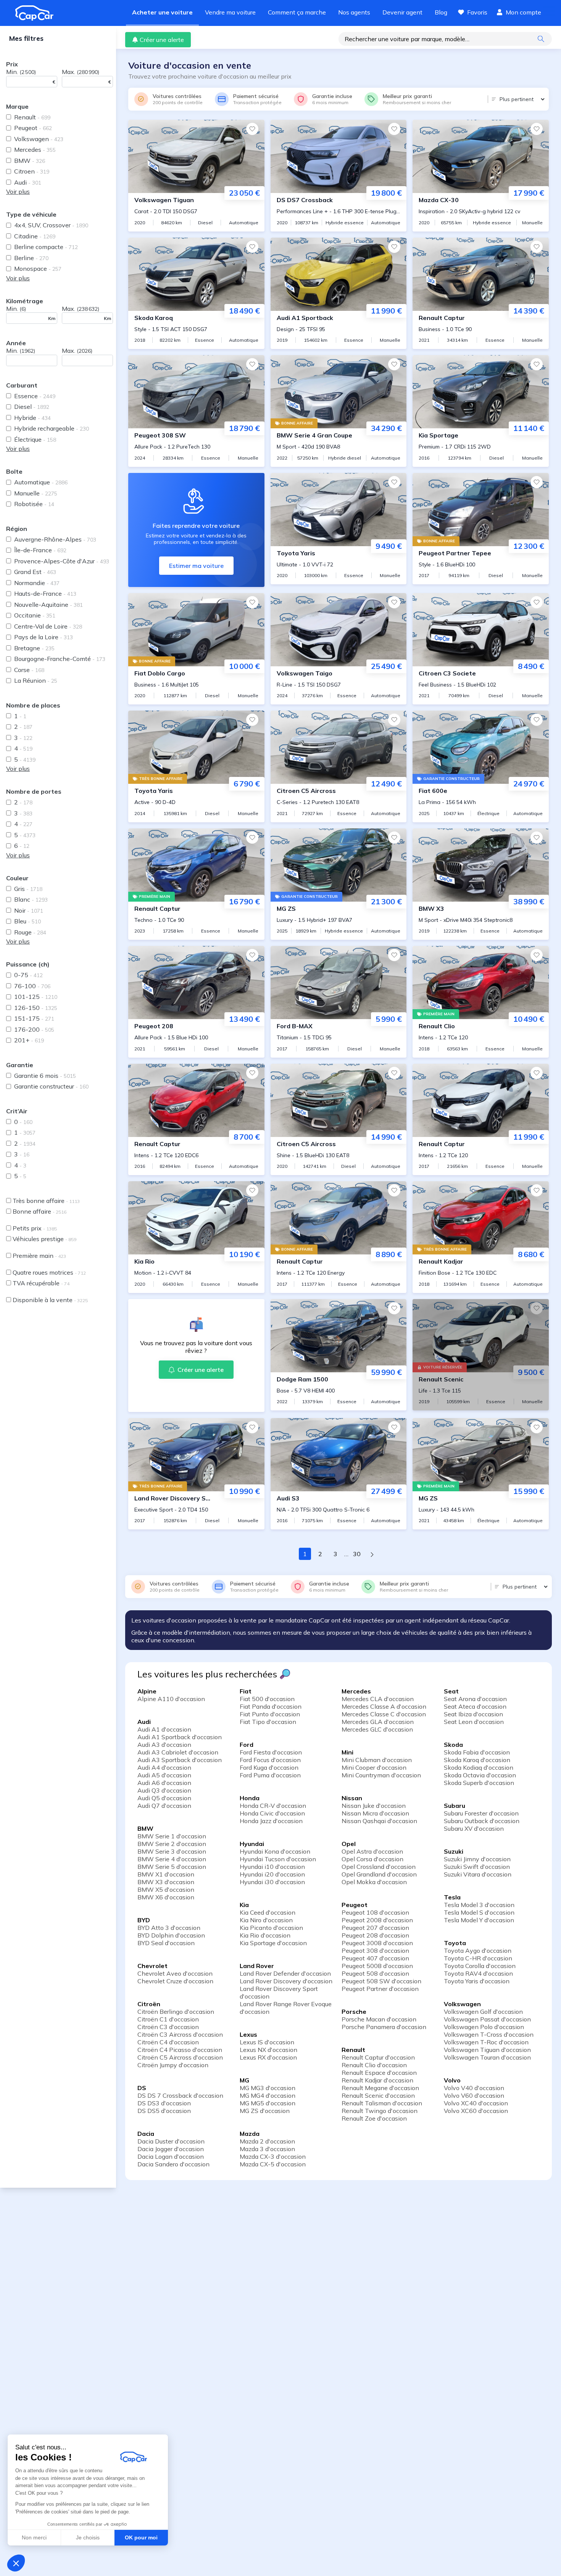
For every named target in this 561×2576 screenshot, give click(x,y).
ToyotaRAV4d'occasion (478, 1973)
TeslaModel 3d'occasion (479, 1905)
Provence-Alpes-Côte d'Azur (62, 561)
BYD (144, 1920)
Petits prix (35, 1228)
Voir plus (18, 191)
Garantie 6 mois (45, 1076)
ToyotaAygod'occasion (478, 1950)
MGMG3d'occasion (268, 2088)
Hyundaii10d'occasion (272, 1867)
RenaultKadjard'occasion (377, 2080)
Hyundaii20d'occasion (272, 1874)
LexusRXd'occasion (268, 2057)
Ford (247, 1745)
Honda (250, 1798)
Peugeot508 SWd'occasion (381, 1981)
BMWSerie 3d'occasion (172, 1851)
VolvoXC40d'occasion (476, 2103)
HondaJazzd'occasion (271, 1821)
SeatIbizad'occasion (473, 1714)
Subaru (455, 1806)
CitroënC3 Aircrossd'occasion (180, 2034)
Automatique (41, 482)
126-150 (36, 1008)
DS (142, 2088)
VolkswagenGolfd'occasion (483, 2012)
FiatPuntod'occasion (270, 1714)
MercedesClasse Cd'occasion (384, 1714)
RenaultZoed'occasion (374, 2118)
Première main (39, 1256)
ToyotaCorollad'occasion (480, 1966)
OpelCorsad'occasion (372, 1859)
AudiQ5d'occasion (164, 1798)
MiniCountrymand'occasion (381, 1775)
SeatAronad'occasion (475, 1699)
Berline (31, 258)
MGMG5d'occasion (268, 2103)
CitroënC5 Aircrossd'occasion (180, 2057)
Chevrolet (152, 1966)
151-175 (34, 1018)
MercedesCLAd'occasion (378, 1699)
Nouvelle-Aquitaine (48, 605)
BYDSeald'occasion (166, 1943)
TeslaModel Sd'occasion (479, 1912)
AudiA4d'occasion (164, 1767)
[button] (16, 2563)
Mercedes (35, 150)
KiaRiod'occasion (265, 1935)
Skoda (453, 1745)
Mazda (250, 2134)
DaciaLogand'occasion (171, 2156)
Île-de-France (40, 550)
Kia (244, 1905)
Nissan (352, 1798)
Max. (81, 72)
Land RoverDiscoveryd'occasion (286, 1981)
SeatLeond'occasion (474, 1722)
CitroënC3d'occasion (168, 2027)
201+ (29, 1040)
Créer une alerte (162, 40)
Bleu (27, 921)
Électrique (35, 439)
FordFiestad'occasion (271, 1752)
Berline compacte (46, 247)
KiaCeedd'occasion (268, 1912)
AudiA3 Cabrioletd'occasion (178, 1752)
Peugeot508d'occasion (375, 1973)
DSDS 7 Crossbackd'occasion (180, 2095)
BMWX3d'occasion (166, 1882)
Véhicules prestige (44, 1239)
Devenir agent (402, 12)
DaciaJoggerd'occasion (171, 2149)
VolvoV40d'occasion (474, 2088)
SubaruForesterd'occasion (481, 1813)
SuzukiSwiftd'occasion (477, 1867)
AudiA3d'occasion (164, 1745)
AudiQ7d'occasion (164, 1806)
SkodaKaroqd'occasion (477, 1760)
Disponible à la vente (50, 1300)
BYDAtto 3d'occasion (169, 1928)
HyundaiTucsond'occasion (278, 1859)
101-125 (36, 997)
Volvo (452, 2080)
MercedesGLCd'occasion (377, 1729)
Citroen (32, 171)
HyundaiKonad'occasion (275, 1851)
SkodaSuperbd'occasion (479, 1783)
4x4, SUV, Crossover (51, 225)
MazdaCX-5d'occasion (273, 2164)
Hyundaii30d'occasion (272, 1882)
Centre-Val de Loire (48, 626)
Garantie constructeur (51, 1086)
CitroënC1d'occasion (168, 2019)
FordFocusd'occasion (270, 1760)
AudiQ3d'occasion (164, 1790)
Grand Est (35, 572)
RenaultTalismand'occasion (382, 2103)
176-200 (34, 1029)
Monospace (38, 269)
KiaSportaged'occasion (273, 1943)
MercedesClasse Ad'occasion (384, 1706)
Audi (28, 182)
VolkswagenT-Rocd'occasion (486, 2042)
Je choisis (88, 2537)
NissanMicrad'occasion (375, 1813)
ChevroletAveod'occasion (175, 1973)
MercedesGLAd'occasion (378, 1722)
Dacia (146, 2134)
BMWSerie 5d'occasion (172, 1867)
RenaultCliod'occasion (374, 2065)
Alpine (147, 1691)
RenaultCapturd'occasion (378, 2057)
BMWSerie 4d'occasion (172, 1859)
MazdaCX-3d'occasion (273, 2156)
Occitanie (35, 615)
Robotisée (34, 504)
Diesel (32, 407)
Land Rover (257, 1966)
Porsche (354, 2012)
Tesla (452, 1897)
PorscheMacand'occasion (379, 2019)
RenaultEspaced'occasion (379, 2073)
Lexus (248, 2034)
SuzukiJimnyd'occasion (477, 1859)
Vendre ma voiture (230, 12)
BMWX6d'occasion (166, 1897)
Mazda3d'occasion (267, 2149)
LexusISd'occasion (267, 2042)
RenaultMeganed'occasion (380, 2088)
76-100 (32, 986)
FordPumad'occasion (270, 1775)
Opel (349, 1844)
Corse (29, 670)
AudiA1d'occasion (164, 1729)
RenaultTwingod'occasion (380, 2111)
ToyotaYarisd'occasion (477, 1981)
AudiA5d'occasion (164, 1775)
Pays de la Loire (44, 637)
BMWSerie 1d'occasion (172, 1836)
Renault (32, 117)
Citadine (35, 236)
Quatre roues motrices (49, 1272)
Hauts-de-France (45, 593)
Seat (451, 1691)
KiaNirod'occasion (266, 1920)
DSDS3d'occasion (164, 2103)
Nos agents (354, 12)
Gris (28, 889)
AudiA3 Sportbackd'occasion (180, 1760)
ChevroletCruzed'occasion (175, 1981)
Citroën (149, 2004)
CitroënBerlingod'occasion (176, 2012)
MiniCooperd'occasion (374, 1767)
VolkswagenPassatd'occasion (487, 2019)
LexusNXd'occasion (268, 2050)
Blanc (31, 899)
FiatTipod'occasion (268, 1722)
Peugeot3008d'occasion (377, 1943)
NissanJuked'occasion (374, 1806)
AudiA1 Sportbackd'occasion (180, 1737)
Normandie (37, 583)
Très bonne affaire (46, 1201)
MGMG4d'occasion (268, 2095)
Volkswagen (39, 139)
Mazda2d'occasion (267, 2141)
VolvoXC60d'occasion (476, 2111)
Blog (441, 12)
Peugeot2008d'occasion (377, 1920)
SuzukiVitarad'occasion (478, 1874)
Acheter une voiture (162, 12)
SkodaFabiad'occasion (477, 1752)
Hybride (32, 418)
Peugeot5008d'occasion (377, 1966)
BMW (30, 161)
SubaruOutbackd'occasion (482, 1821)
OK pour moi (141, 2537)
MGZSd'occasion (265, 2111)
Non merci (34, 2537)
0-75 (28, 975)
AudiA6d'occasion (164, 1783)
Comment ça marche (297, 12)
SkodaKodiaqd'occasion (479, 1767)
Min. (21, 72)
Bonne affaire (39, 1211)
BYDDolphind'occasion (171, 1935)
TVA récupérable (41, 1283)
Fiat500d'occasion (267, 1699)
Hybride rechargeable (52, 428)
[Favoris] (252, 129)
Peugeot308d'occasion (375, 1950)
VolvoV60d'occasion (474, 2095)
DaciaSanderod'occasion (173, 2164)
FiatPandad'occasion (271, 1706)
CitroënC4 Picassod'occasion (180, 2050)
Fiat (246, 1691)
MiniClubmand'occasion (377, 1760)
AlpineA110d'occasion (171, 1699)
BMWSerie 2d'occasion (172, 1844)
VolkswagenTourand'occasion (487, 2057)
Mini (347, 1752)
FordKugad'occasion (269, 1767)
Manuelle (36, 493)
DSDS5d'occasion (164, 2111)
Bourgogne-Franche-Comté (60, 659)
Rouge (30, 932)
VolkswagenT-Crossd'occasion (489, 2034)
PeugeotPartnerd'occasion (380, 1989)
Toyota (455, 1943)
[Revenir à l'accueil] (37, 13)
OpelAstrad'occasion (372, 1851)
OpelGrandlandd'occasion (379, 1874)
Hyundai (252, 1844)
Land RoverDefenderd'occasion (285, 1973)
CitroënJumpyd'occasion (173, 2065)
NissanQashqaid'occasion (379, 1821)
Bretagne (34, 648)
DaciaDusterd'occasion (171, 2141)
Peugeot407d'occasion (375, 1958)
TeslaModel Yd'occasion (479, 1920)
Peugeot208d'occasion (375, 1935)
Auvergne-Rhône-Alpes (55, 539)
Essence (35, 396)
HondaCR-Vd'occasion (273, 1806)
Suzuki (454, 1851)
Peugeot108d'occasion (375, 1912)
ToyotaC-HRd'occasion (478, 1958)
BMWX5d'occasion (166, 1889)
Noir (29, 910)
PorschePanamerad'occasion (384, 2027)
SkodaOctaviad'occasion (480, 1775)
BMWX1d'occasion (166, 1874)
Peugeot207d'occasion (375, 1928)
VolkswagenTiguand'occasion (487, 2050)
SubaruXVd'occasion (474, 1828)
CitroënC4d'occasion (168, 2042)
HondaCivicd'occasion (272, 1813)
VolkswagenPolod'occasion (484, 2027)
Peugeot (33, 128)
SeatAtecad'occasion (475, 1706)
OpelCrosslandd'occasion (379, 1867)
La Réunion (36, 680)
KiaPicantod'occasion (271, 1928)
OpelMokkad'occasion (374, 1882)
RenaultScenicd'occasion (378, 2095)
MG (244, 2080)
